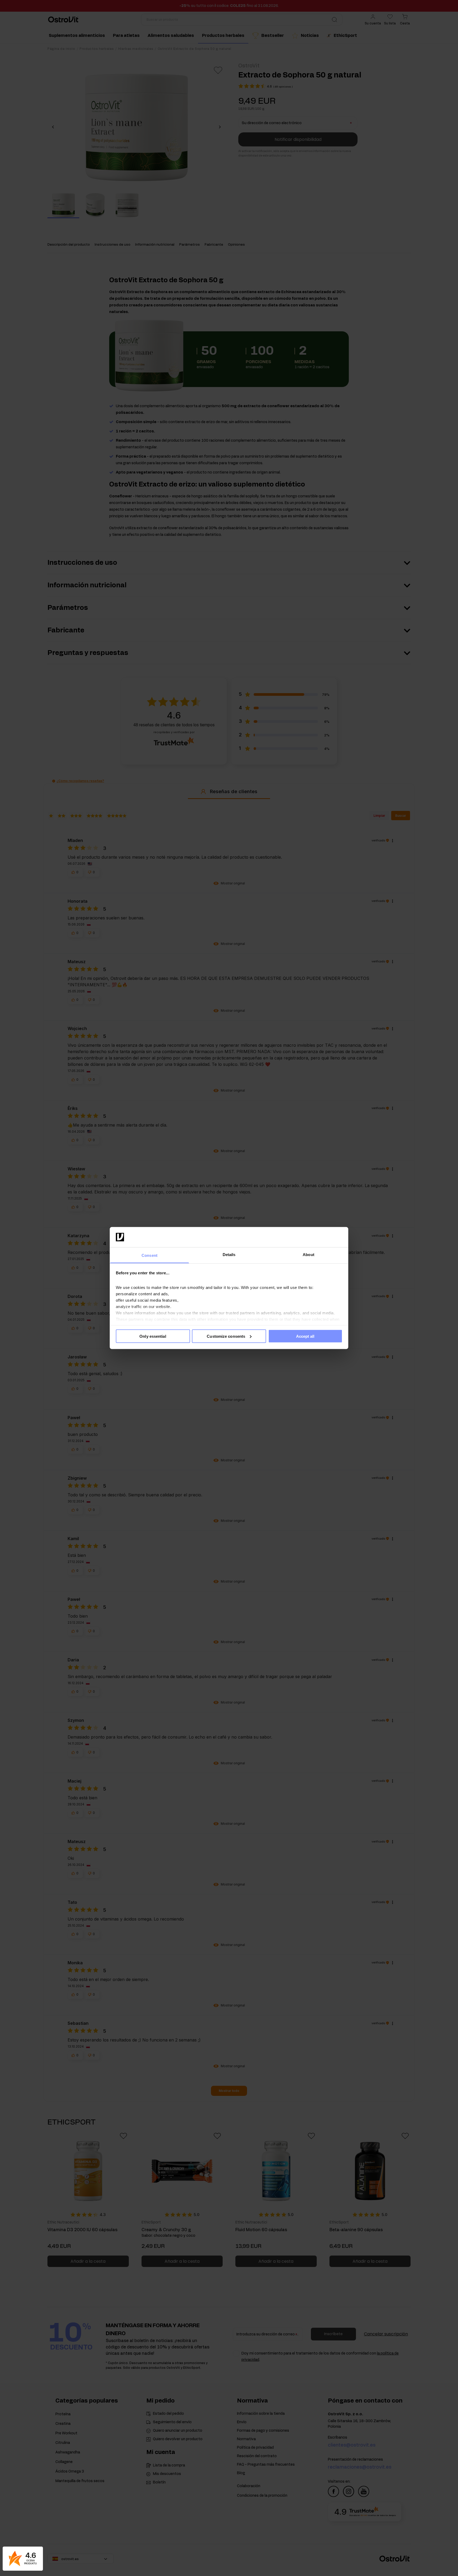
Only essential (153, 1336)
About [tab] (309, 1255)
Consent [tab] (149, 1255)
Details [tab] (229, 1255)
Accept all (305, 1336)
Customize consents (226, 1336)
